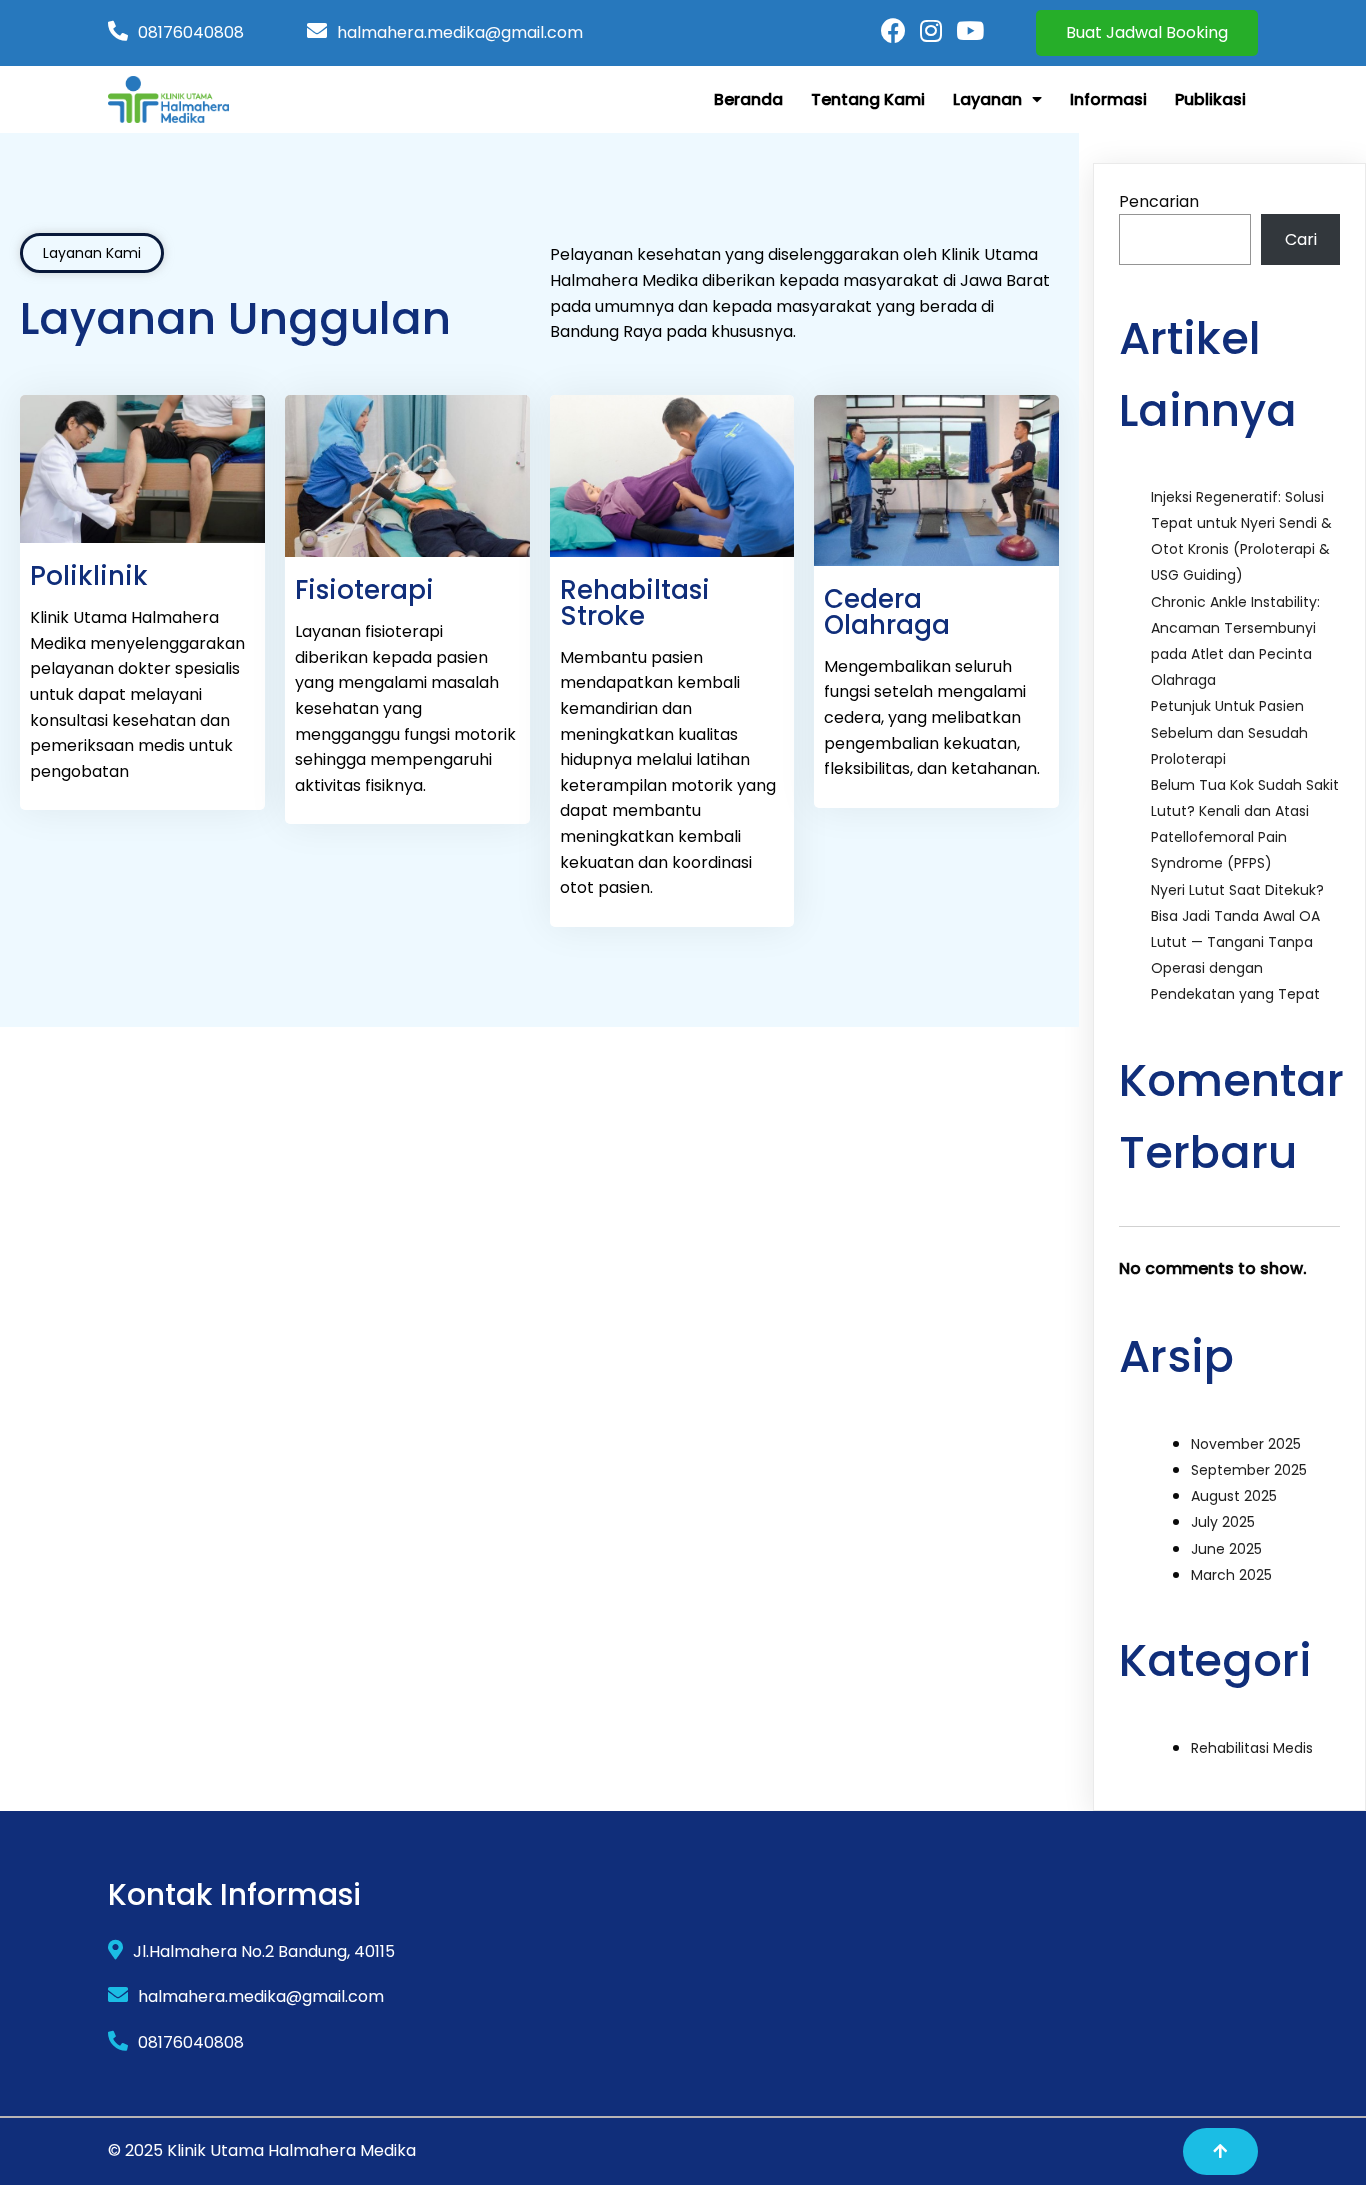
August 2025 (1234, 1496)
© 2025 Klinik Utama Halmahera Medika (262, 2150)
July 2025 (1223, 1522)
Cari (1301, 239)
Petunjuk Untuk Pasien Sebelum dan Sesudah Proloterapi (1229, 732)
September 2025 (1249, 1470)
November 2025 (1246, 1444)
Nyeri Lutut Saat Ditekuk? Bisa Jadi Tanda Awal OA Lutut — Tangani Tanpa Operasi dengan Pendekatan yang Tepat (1237, 942)
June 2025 (1226, 1549)
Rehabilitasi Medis (1252, 1748)
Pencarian (1159, 201)
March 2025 (1231, 1575)
